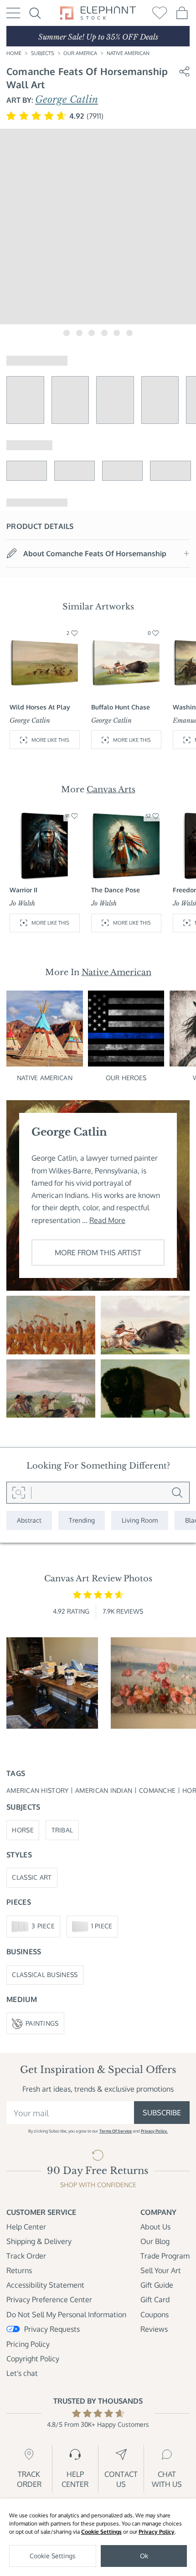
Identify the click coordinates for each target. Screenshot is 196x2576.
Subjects (43, 53)
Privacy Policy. (154, 2131)
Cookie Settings (101, 2532)
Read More (107, 1220)
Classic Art (32, 1877)
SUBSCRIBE (162, 2113)
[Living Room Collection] (140, 1520)
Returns (19, 2270)
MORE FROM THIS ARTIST (98, 1253)
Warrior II (23, 890)
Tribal (62, 1830)
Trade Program (165, 2256)
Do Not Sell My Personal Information (66, 2314)
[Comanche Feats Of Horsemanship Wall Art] (51, 1389)
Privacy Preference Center (49, 2299)
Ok (144, 2556)
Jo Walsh (22, 903)
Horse (23, 1830)
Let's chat (22, 2373)
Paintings (42, 2023)
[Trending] (82, 1520)
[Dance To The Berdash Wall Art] (51, 1325)
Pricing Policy (28, 2344)
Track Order (26, 2256)
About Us (155, 2227)
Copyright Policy (33, 2359)
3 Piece (43, 1926)
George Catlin (67, 100)
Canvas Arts (111, 789)
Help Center (26, 2227)
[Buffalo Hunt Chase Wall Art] (145, 1325)
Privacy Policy (157, 2532)
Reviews (154, 2329)
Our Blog (155, 2241)
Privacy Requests (52, 2329)
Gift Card (155, 2299)
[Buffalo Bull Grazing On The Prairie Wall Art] (145, 1389)
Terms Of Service (116, 2131)
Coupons (155, 2314)
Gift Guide (157, 2285)
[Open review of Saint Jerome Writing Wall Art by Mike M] (52, 1683)
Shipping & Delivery (39, 2241)
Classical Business (45, 1975)
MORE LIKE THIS (50, 740)
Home (14, 53)
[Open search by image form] (19, 1493)
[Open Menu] (13, 13)
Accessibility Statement (45, 2285)
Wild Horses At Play (40, 707)
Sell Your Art (161, 2270)
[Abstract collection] (29, 1520)
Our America (80, 53)
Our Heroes (126, 1078)
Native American (128, 53)
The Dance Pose (116, 890)
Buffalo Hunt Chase (121, 707)
